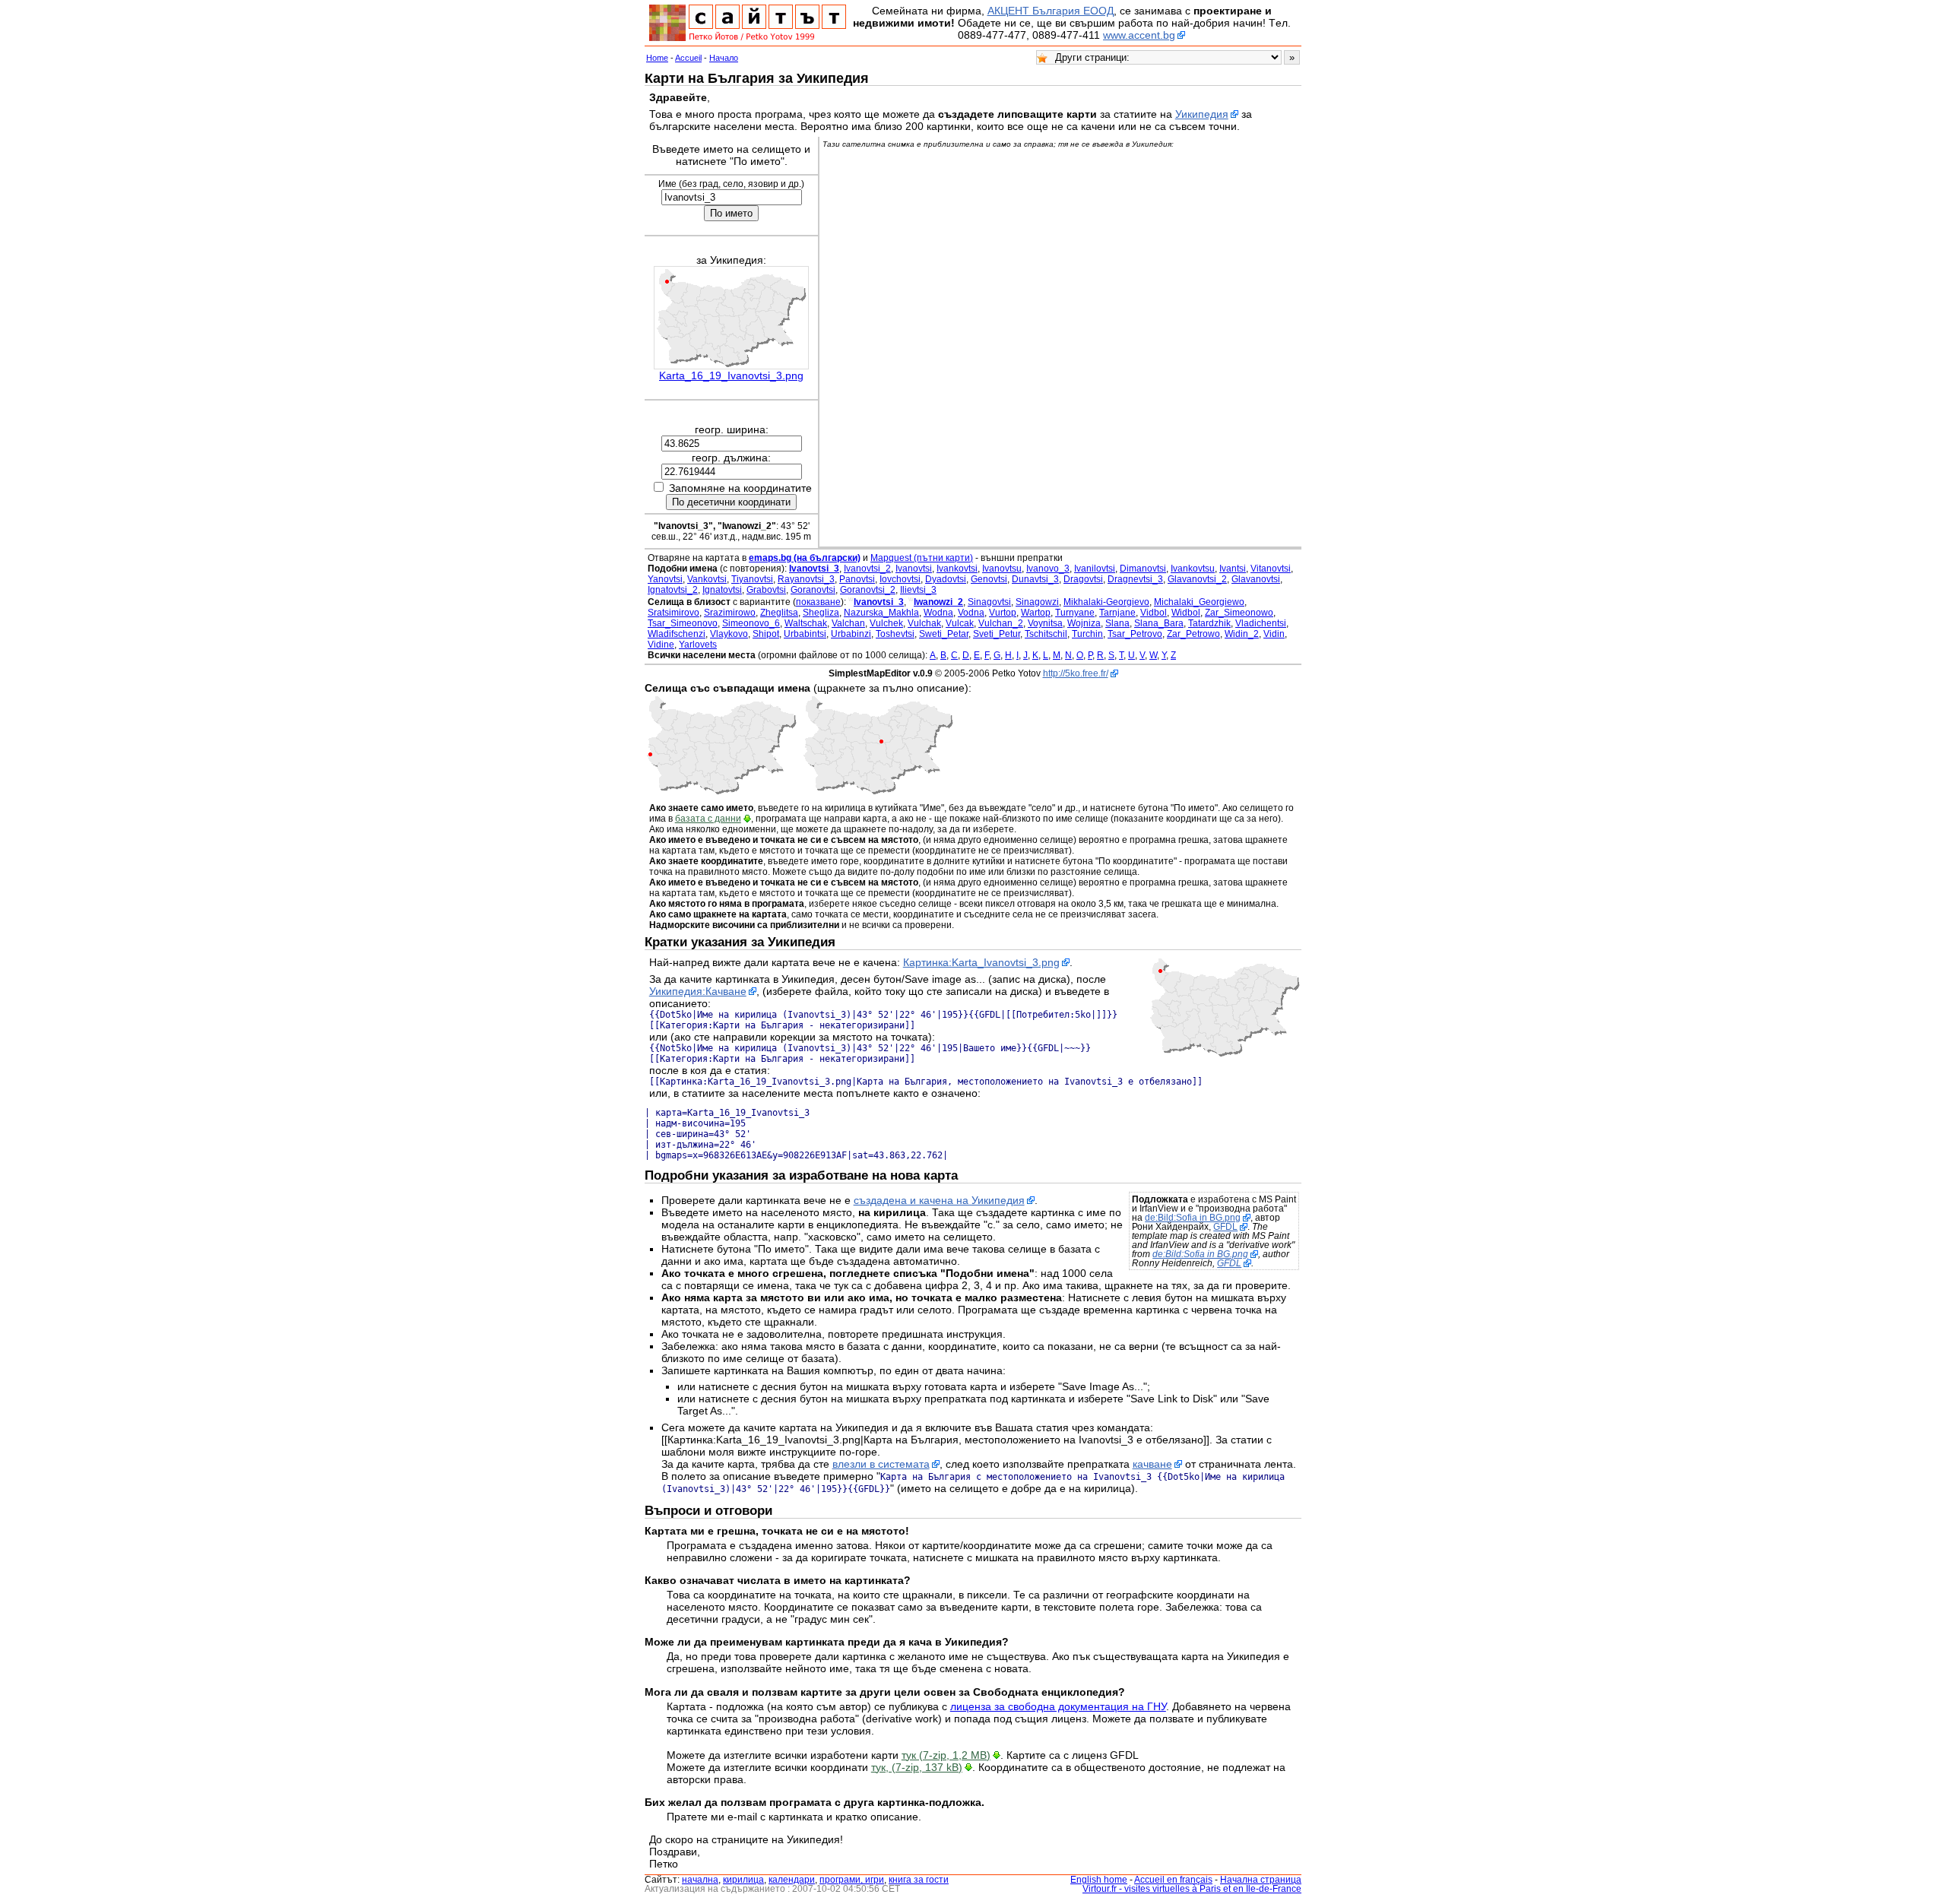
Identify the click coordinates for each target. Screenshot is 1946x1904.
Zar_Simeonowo (1239, 613)
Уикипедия (1202, 114)
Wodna (938, 613)
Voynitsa (1045, 623)
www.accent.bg (1139, 35)
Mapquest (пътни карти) (922, 558)
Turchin (1087, 634)
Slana (1117, 623)
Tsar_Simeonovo (683, 623)
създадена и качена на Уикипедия (939, 1200)
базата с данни (708, 819)
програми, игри (852, 1880)
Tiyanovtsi (752, 579)
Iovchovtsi (900, 579)
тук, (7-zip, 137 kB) (917, 1767)
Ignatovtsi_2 (673, 590)
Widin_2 (1242, 634)
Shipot (766, 634)
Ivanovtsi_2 (867, 569)
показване (818, 602)
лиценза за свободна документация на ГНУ (1058, 1706)
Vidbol (1154, 613)
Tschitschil (1046, 634)
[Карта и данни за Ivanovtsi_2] (721, 792)
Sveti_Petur (997, 634)
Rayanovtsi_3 (806, 579)
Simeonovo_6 (751, 623)
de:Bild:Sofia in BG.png (1193, 1218)
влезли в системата (881, 1464)
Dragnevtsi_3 (1135, 579)
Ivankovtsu (1193, 569)
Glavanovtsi (1256, 579)
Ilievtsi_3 (918, 590)
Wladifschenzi (677, 634)
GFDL (1225, 1227)
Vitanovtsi (1271, 569)
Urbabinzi (851, 634)
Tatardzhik (1209, 623)
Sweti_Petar (944, 634)
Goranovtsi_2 (868, 590)
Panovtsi (857, 579)
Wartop (1036, 613)
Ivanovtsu (1002, 569)
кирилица (743, 1880)
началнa (700, 1880)
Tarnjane (1117, 613)
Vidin (1274, 634)
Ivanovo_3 (1048, 569)
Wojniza (1084, 623)
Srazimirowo (730, 613)
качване (1152, 1464)
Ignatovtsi (722, 590)
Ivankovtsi (957, 569)
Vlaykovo (729, 634)
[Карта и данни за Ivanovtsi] (878, 792)
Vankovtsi (707, 579)
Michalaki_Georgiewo (1199, 602)
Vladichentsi (1261, 623)
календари (792, 1880)
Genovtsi (989, 579)
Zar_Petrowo (1193, 634)
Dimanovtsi (1143, 569)
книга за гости (919, 1880)
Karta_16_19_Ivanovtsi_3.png (731, 375)
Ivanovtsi (914, 569)
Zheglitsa (779, 613)
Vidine (661, 645)
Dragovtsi (1083, 579)
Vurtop (1003, 613)
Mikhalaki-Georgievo (1106, 602)
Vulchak (924, 623)
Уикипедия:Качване (698, 991)
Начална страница (1261, 1880)
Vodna (971, 613)
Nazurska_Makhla (881, 613)
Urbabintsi (805, 634)
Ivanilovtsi (1095, 569)
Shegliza (821, 613)
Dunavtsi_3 (1035, 579)
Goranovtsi (813, 590)
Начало (724, 58)
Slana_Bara (1159, 623)
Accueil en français (1173, 1880)
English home (1099, 1880)
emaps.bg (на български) (805, 558)
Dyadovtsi (946, 579)
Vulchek (886, 623)
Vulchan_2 (1001, 623)
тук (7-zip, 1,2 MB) (946, 1755)
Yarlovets (698, 645)
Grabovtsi (766, 590)
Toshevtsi (895, 634)
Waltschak (806, 623)
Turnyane (1075, 613)
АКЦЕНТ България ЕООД (1051, 11)
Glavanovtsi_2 (1197, 579)
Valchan (848, 623)
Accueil (688, 58)
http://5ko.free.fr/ (1076, 673)
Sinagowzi (1037, 602)
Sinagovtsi (989, 602)
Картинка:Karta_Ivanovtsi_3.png (981, 962)
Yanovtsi (665, 579)
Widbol (1186, 613)
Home (657, 58)
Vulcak (960, 623)
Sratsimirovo (673, 613)
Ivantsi (1233, 569)
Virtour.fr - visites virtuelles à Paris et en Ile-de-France (1192, 1889)
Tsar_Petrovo (1135, 634)
